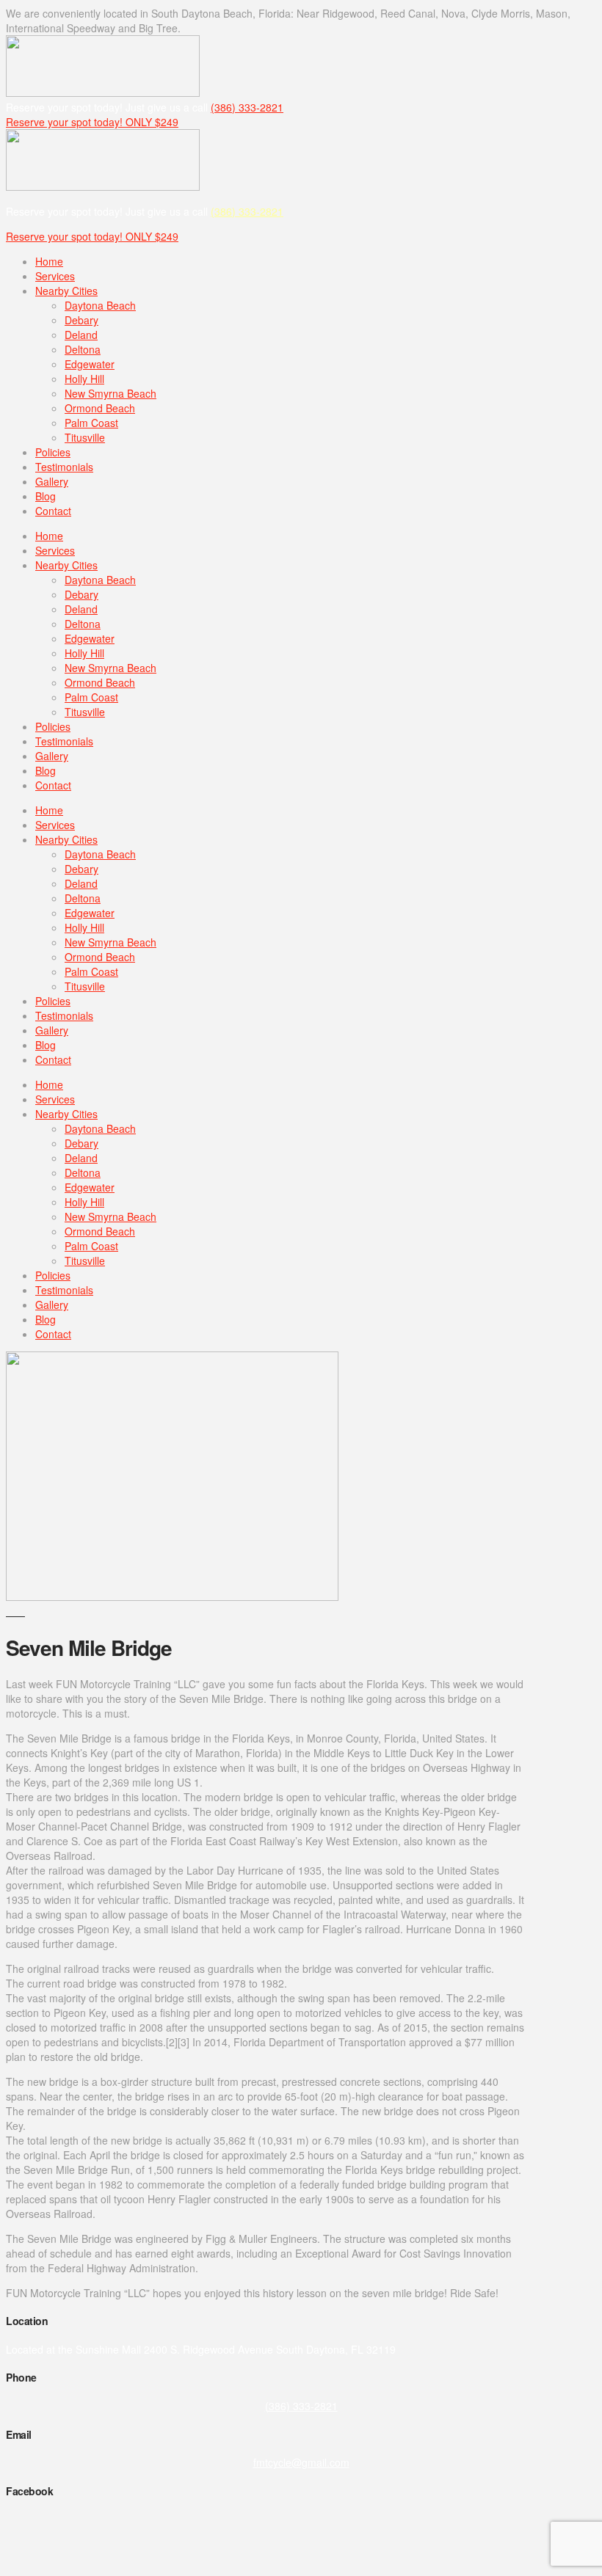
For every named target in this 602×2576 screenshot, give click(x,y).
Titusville (85, 437)
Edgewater (90, 364)
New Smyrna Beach (110, 393)
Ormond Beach (100, 408)
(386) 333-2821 (247, 107)
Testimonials (64, 467)
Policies (53, 452)
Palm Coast (91, 423)
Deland (81, 335)
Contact (53, 511)
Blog (46, 496)
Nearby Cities (66, 291)
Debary (81, 320)
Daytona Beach (100, 305)
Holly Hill (84, 379)
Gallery (52, 481)
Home (49, 261)
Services (55, 276)
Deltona (83, 349)
